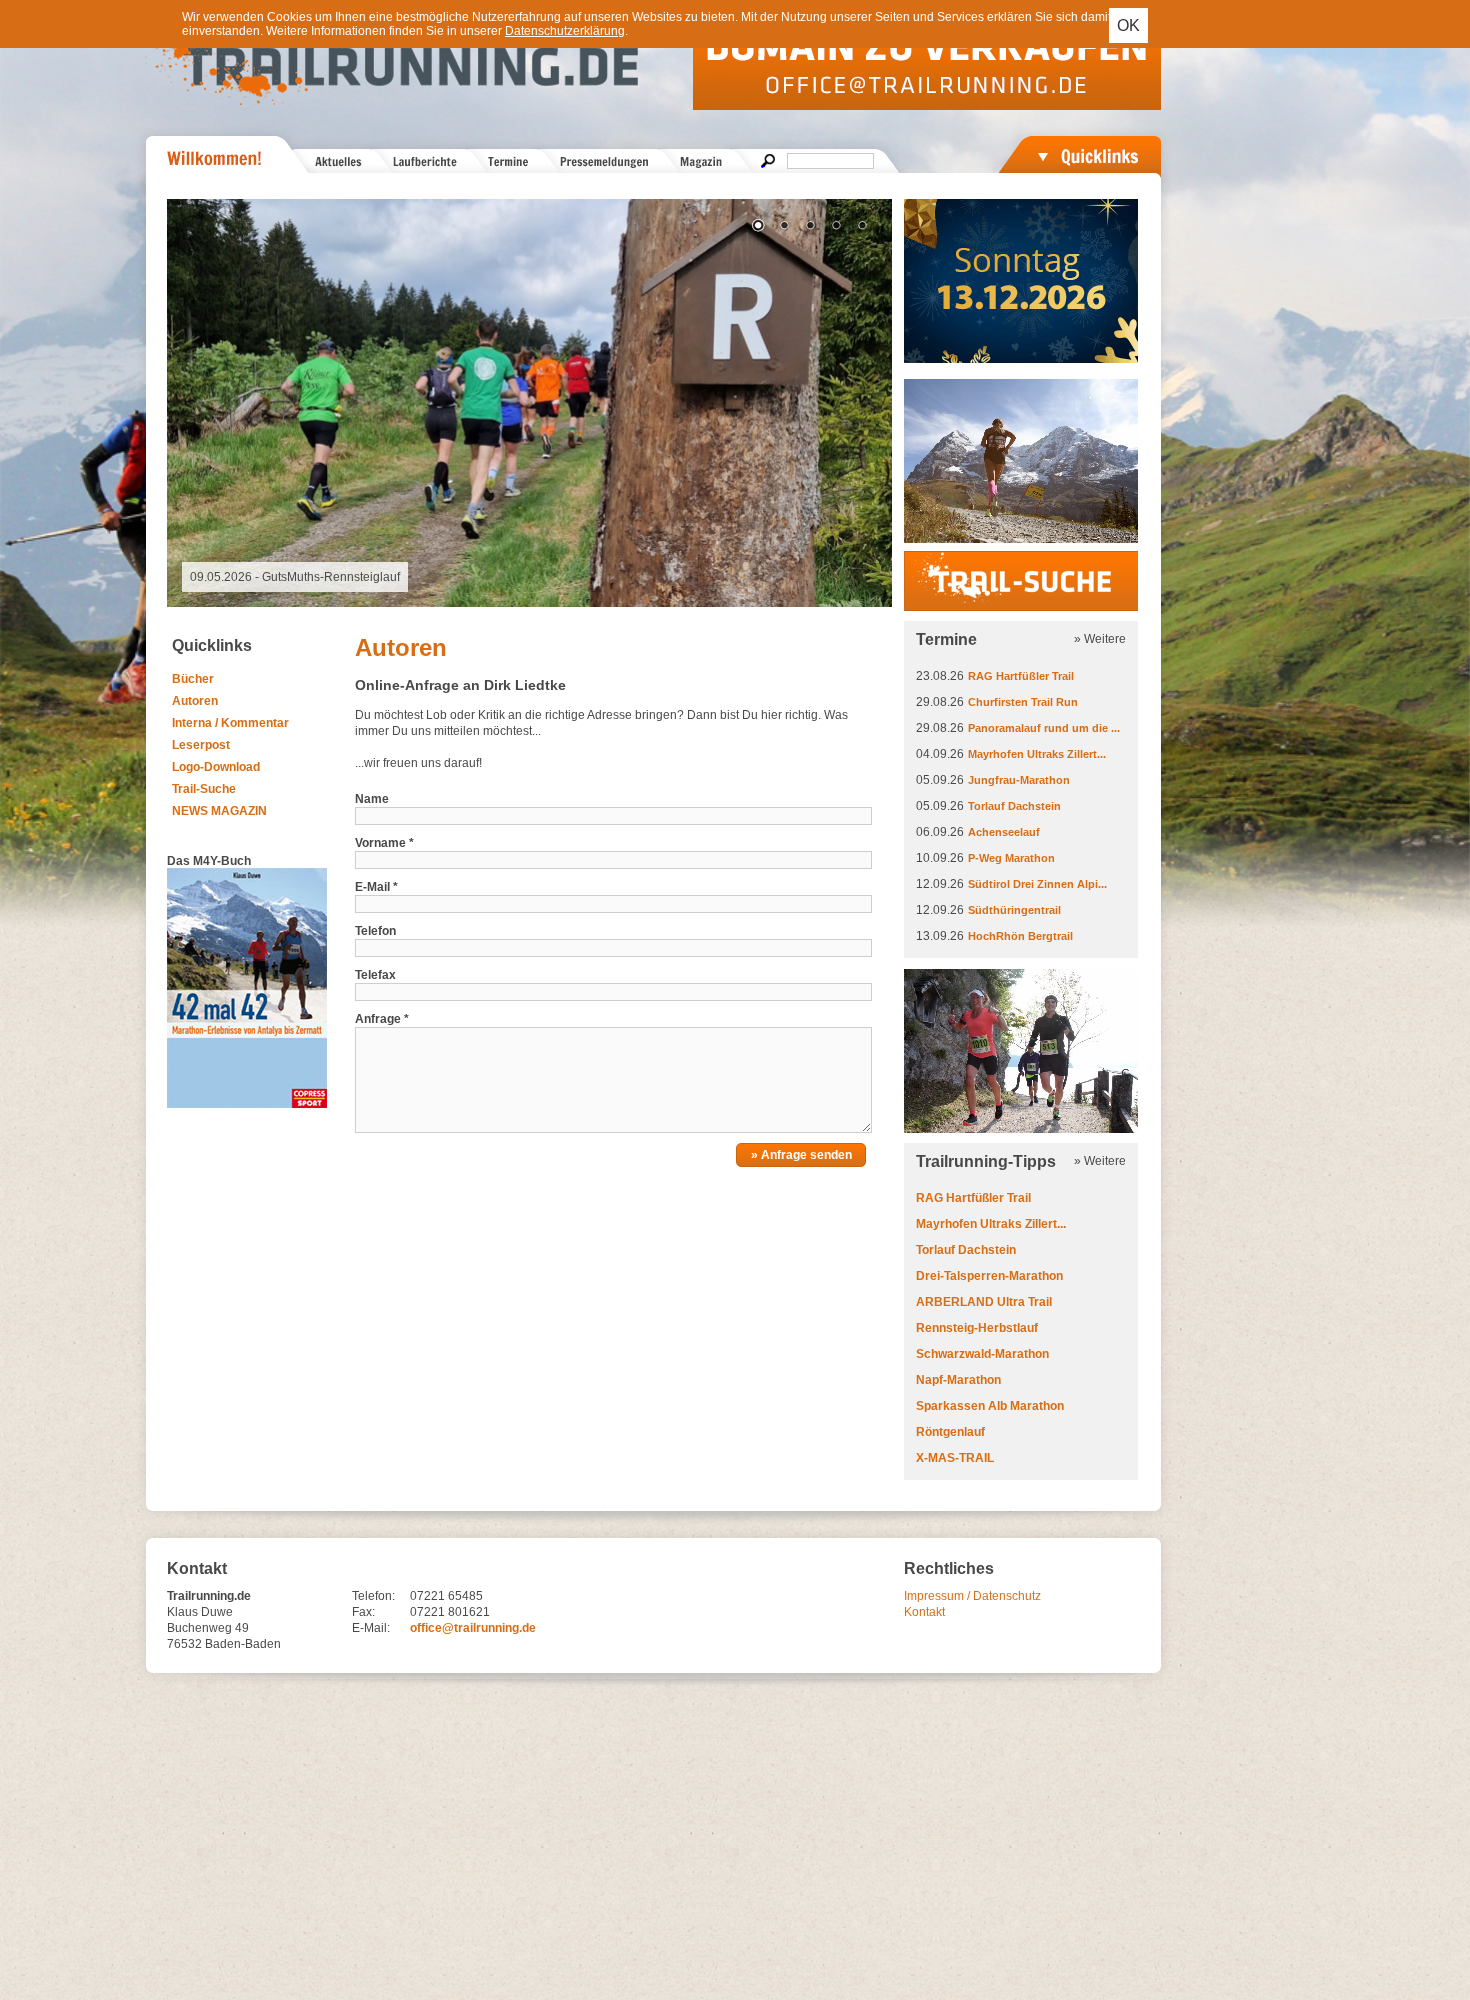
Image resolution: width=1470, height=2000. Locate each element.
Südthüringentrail (1014, 910)
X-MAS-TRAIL (955, 1458)
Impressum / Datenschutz (972, 1596)
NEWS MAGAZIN (219, 811)
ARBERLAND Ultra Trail (984, 1302)
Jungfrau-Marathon (1019, 780)
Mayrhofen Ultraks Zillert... (1037, 754)
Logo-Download (216, 767)
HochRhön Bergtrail (1020, 936)
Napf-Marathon (958, 1380)
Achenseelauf (1004, 832)
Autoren (195, 701)
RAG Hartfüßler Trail (1021, 676)
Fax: (363, 1612)
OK (1128, 25)
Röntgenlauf (950, 1432)
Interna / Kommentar (230, 723)
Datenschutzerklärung (565, 31)
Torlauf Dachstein (1014, 806)
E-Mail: (371, 1628)
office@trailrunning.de (473, 1628)
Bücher (193, 679)
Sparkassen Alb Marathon (990, 1406)
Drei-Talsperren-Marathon (989, 1276)
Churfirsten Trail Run (1023, 702)
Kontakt (924, 1612)
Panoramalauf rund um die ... (1044, 728)
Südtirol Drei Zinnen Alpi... (1037, 884)
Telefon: (373, 1596)
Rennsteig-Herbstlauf (977, 1328)
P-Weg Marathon (1011, 858)
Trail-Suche (204, 789)
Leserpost (201, 745)
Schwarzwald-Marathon (982, 1354)
